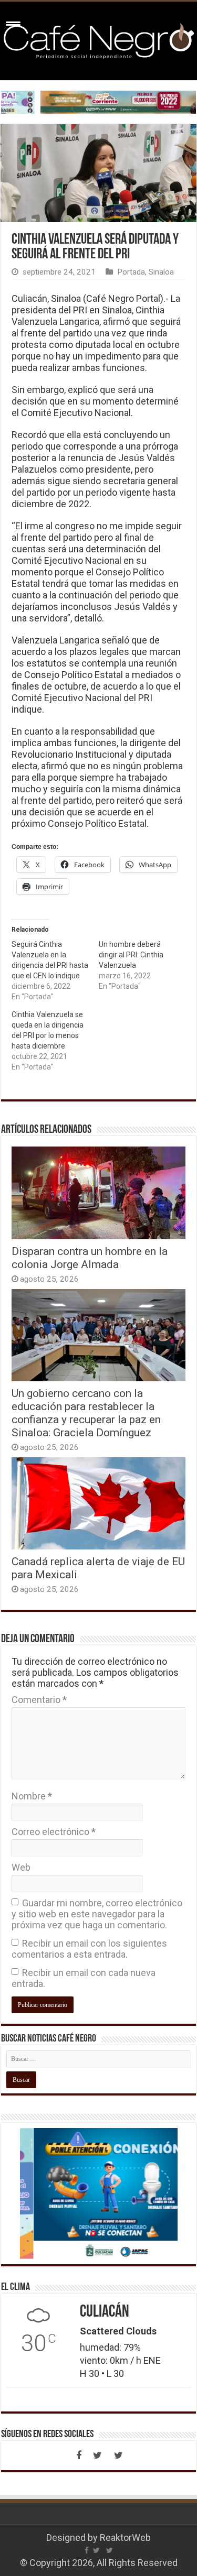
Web (21, 1867)
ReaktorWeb (125, 2537)
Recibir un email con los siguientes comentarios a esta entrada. (89, 1949)
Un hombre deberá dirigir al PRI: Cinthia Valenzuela (131, 955)
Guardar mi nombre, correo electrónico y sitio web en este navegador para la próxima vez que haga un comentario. (97, 1914)
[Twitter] (98, 2455)
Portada (131, 272)
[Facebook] (79, 2455)
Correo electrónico (54, 1832)
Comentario (39, 1700)
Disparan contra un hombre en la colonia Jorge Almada (90, 1258)
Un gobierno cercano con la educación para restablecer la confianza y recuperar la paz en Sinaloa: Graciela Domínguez (86, 1413)
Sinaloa (161, 272)
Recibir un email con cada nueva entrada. (84, 1978)
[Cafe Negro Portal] (98, 39)
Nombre (32, 1796)
